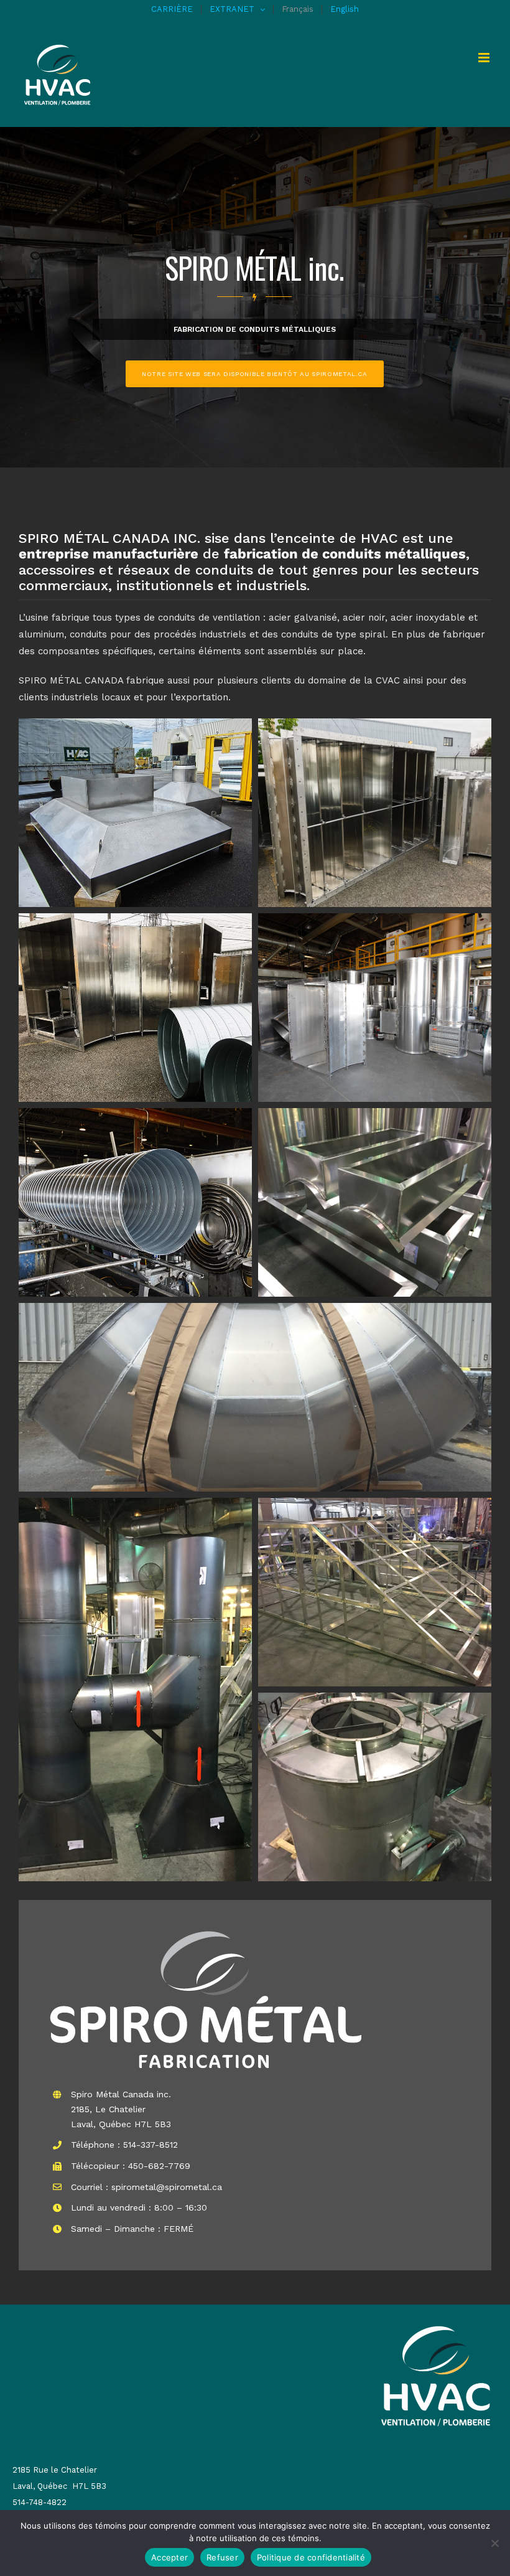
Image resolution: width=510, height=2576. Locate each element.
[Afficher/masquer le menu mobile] (485, 58)
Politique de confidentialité (311, 2557)
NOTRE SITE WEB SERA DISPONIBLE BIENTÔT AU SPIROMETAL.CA (255, 374)
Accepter (169, 2557)
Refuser (222, 2557)
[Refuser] (494, 2543)
